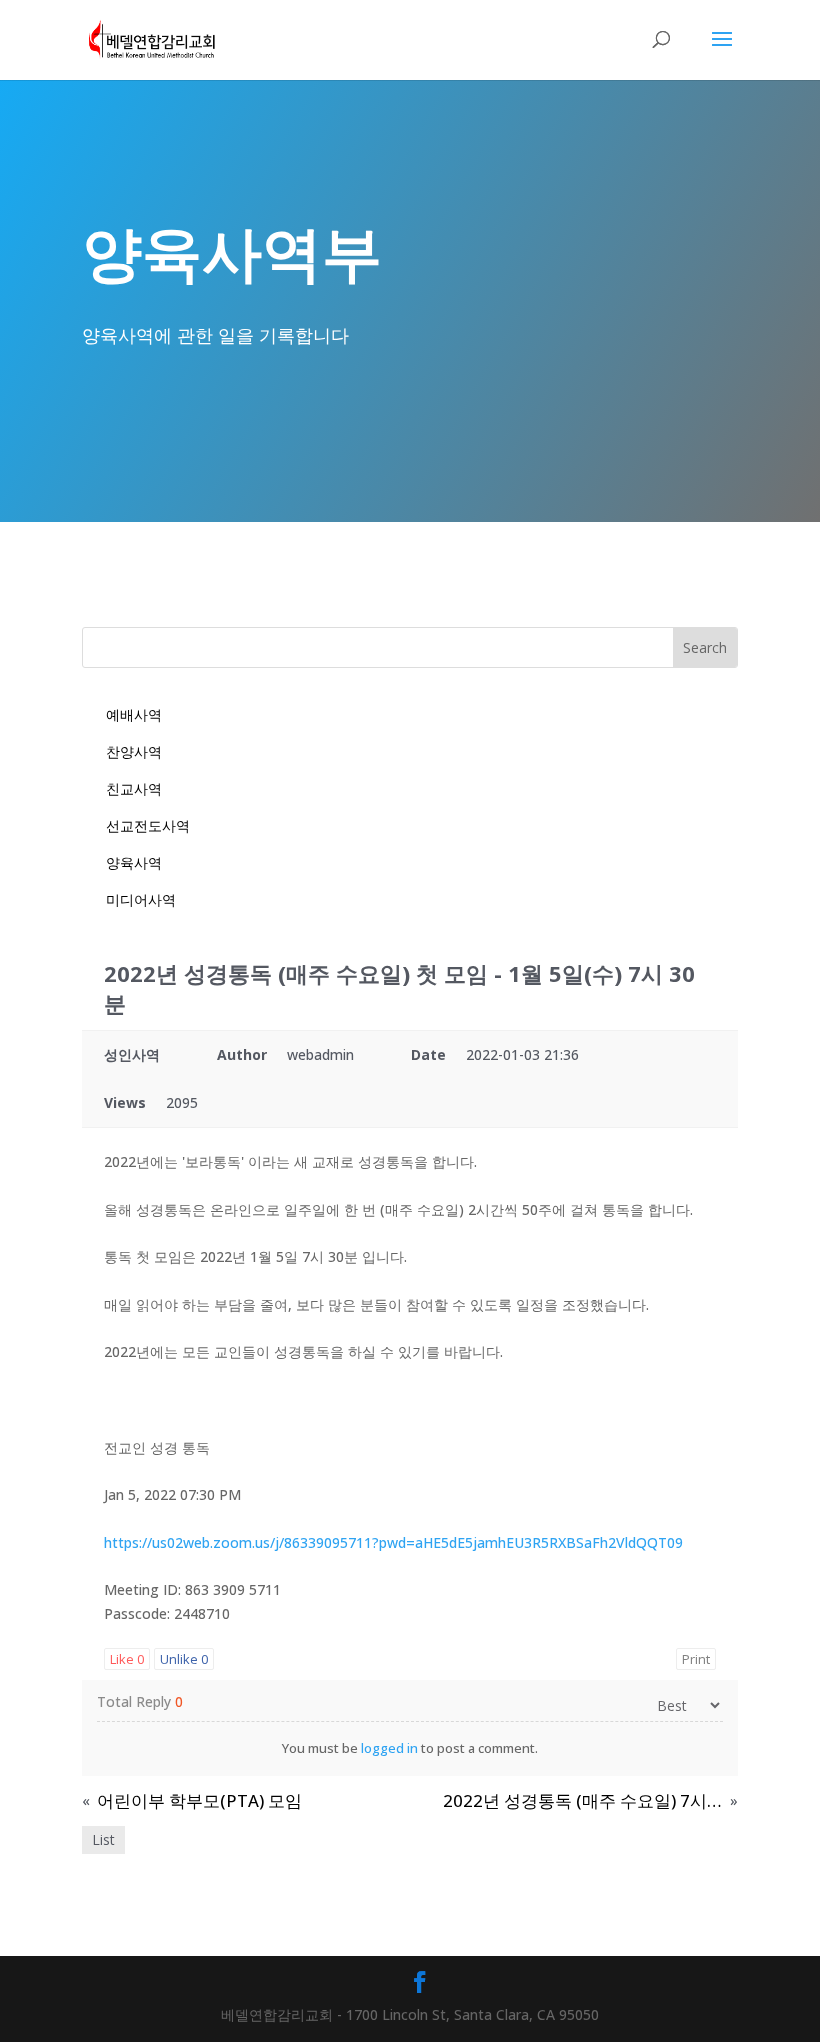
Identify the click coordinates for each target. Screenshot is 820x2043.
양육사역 (134, 862)
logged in (389, 1748)
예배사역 (134, 714)
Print (696, 1659)
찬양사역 (134, 751)
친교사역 (134, 788)
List (103, 1839)
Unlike (184, 1659)
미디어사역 (141, 899)
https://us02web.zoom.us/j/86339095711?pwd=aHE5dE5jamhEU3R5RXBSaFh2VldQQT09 (393, 1542)
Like (127, 1659)
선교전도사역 (148, 825)
